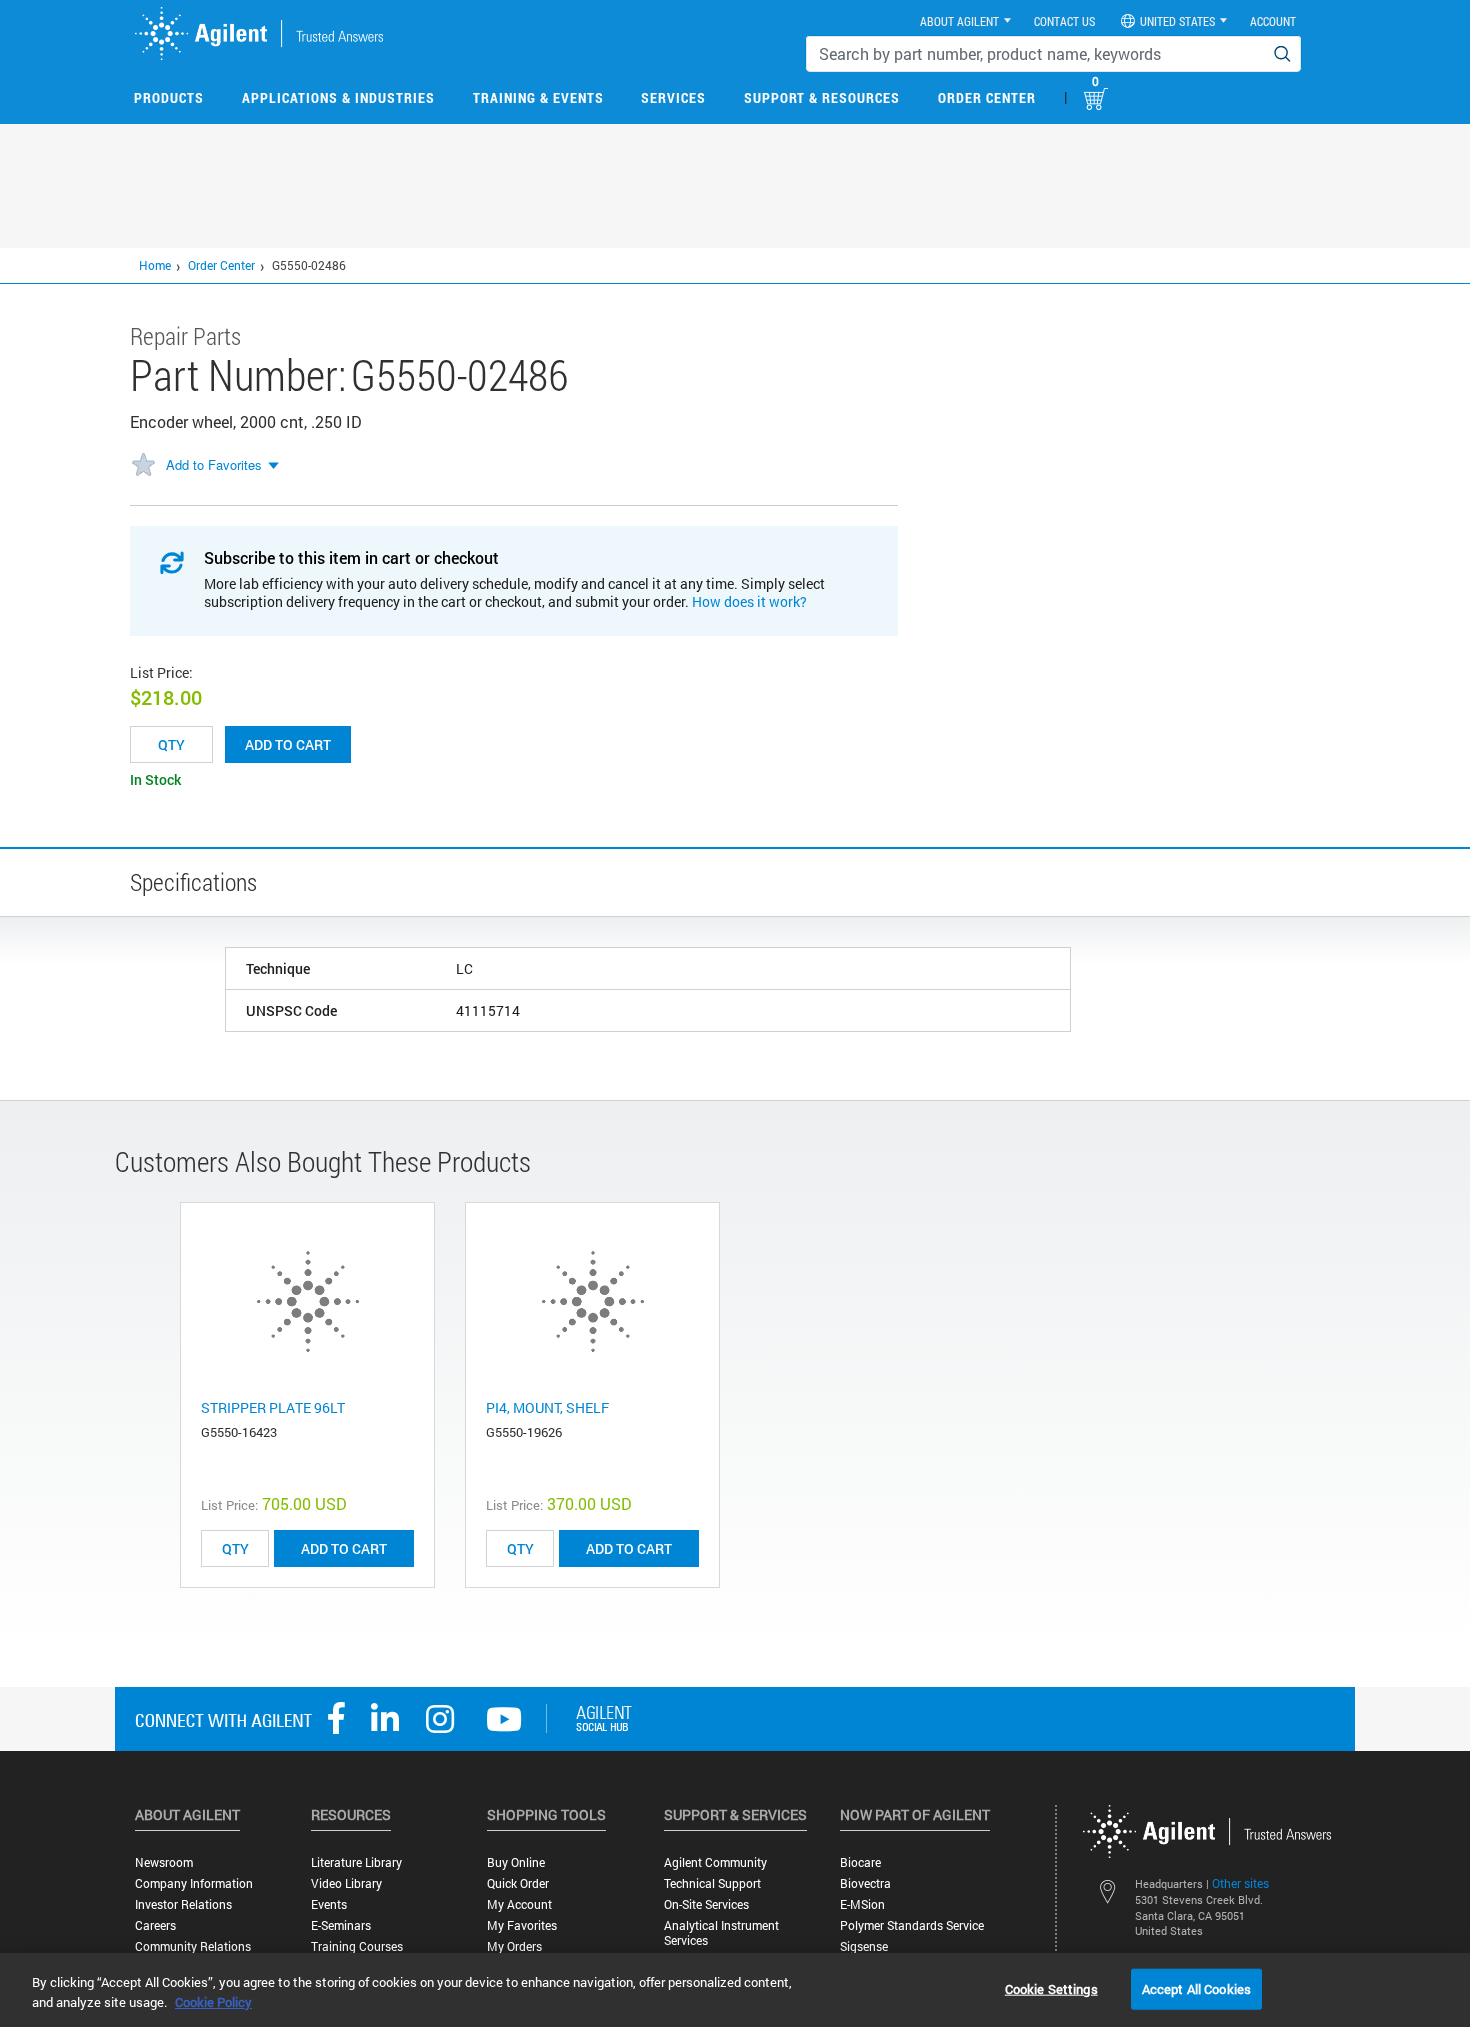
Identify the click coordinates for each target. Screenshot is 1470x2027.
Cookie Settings (1051, 1988)
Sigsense (864, 1946)
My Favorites (522, 1925)
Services (673, 97)
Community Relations (193, 1946)
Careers (155, 1925)
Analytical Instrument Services (721, 1933)
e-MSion (862, 1904)
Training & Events (538, 97)
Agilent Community (715, 1862)
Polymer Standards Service (912, 1925)
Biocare (860, 1862)
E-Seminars (341, 1925)
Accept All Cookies (1196, 1988)
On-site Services (706, 1904)
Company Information (194, 1883)
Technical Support (712, 1883)
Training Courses (357, 1946)
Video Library (346, 1883)
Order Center (987, 97)
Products (169, 97)
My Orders (514, 1946)
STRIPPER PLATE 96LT (273, 1407)
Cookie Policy (213, 2002)
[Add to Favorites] (143, 466)
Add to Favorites (214, 464)
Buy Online (516, 1862)
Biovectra (865, 1883)
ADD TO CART (344, 1548)
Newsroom (164, 1862)
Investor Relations (183, 1904)
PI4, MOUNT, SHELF (547, 1407)
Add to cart (288, 744)
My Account (519, 1904)
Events (329, 1904)
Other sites (1240, 1883)
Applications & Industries (338, 97)
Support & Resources (822, 97)
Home (155, 265)
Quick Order (518, 1883)
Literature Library (356, 1862)
